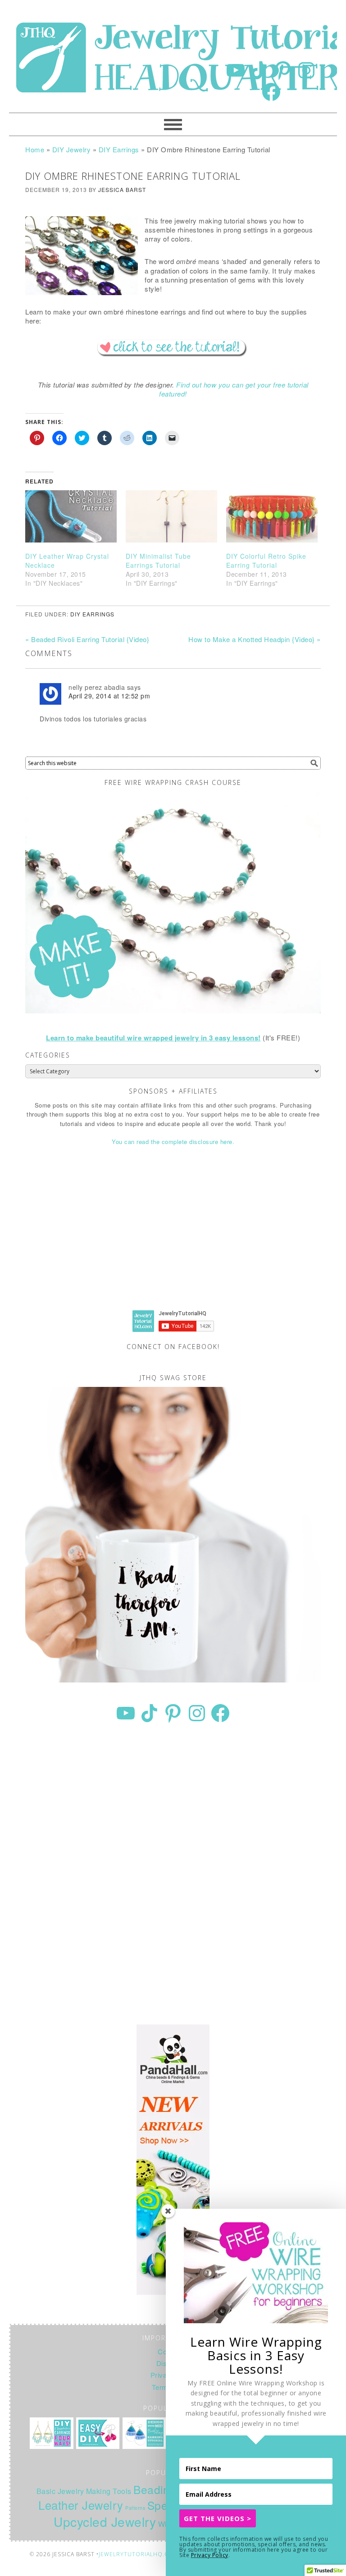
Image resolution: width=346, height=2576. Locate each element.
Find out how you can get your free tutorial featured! (234, 389)
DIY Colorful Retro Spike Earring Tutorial (266, 561)
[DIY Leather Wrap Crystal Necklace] (71, 516)
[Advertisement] (173, 1236)
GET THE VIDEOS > (218, 2518)
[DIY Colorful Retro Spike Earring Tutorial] (272, 516)
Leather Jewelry (81, 2505)
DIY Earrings (119, 149)
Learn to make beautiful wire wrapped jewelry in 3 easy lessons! (153, 1038)
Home (35, 149)
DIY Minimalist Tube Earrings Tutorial (158, 561)
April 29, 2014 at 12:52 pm (109, 696)
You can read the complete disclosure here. (173, 1142)
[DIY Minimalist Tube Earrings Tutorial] (171, 516)
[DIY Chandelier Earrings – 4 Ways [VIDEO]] (51, 2433)
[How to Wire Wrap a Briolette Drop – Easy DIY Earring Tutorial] (98, 2433)
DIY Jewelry (72, 149)
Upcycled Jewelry (105, 2521)
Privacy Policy (210, 2555)
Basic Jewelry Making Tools (84, 2491)
